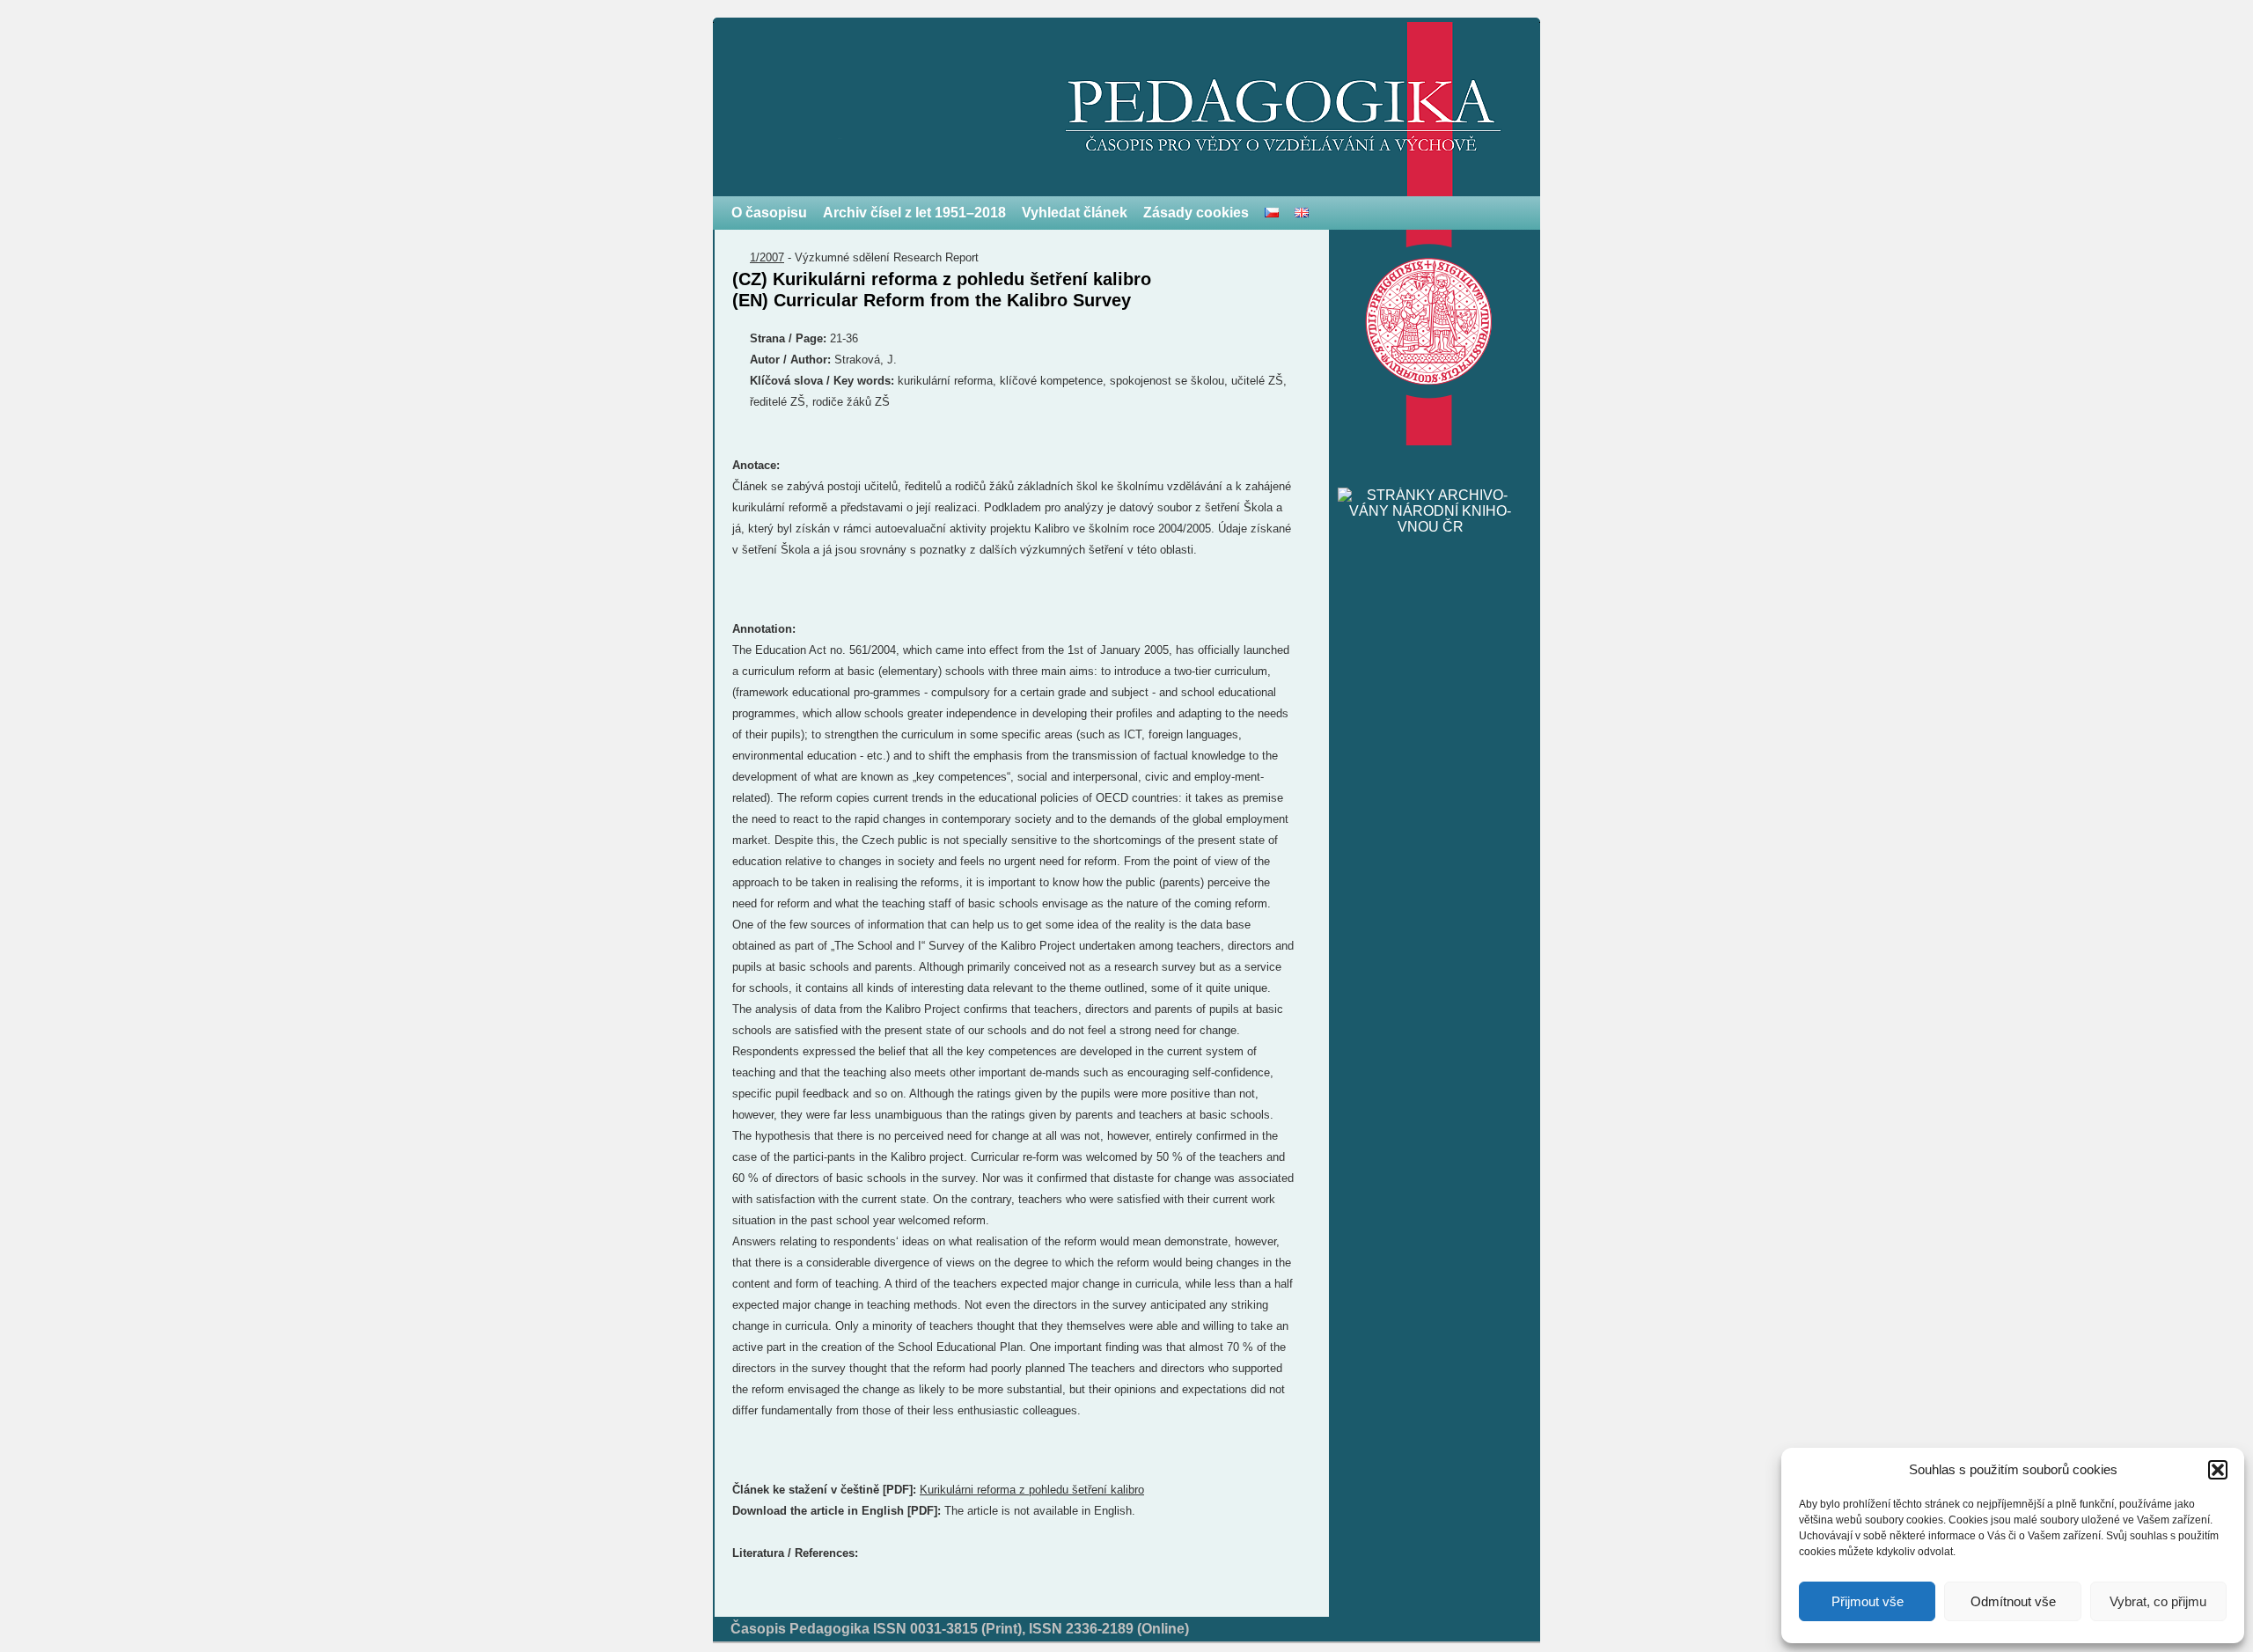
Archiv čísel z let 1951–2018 (914, 213)
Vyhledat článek (1075, 213)
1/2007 (767, 257)
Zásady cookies (1196, 213)
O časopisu (769, 213)
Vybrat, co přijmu (2158, 1601)
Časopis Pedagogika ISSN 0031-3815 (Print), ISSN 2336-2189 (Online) (960, 1629)
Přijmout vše (1868, 1601)
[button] (2218, 1470)
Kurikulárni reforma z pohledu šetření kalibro (1032, 1490)
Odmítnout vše (2013, 1601)
